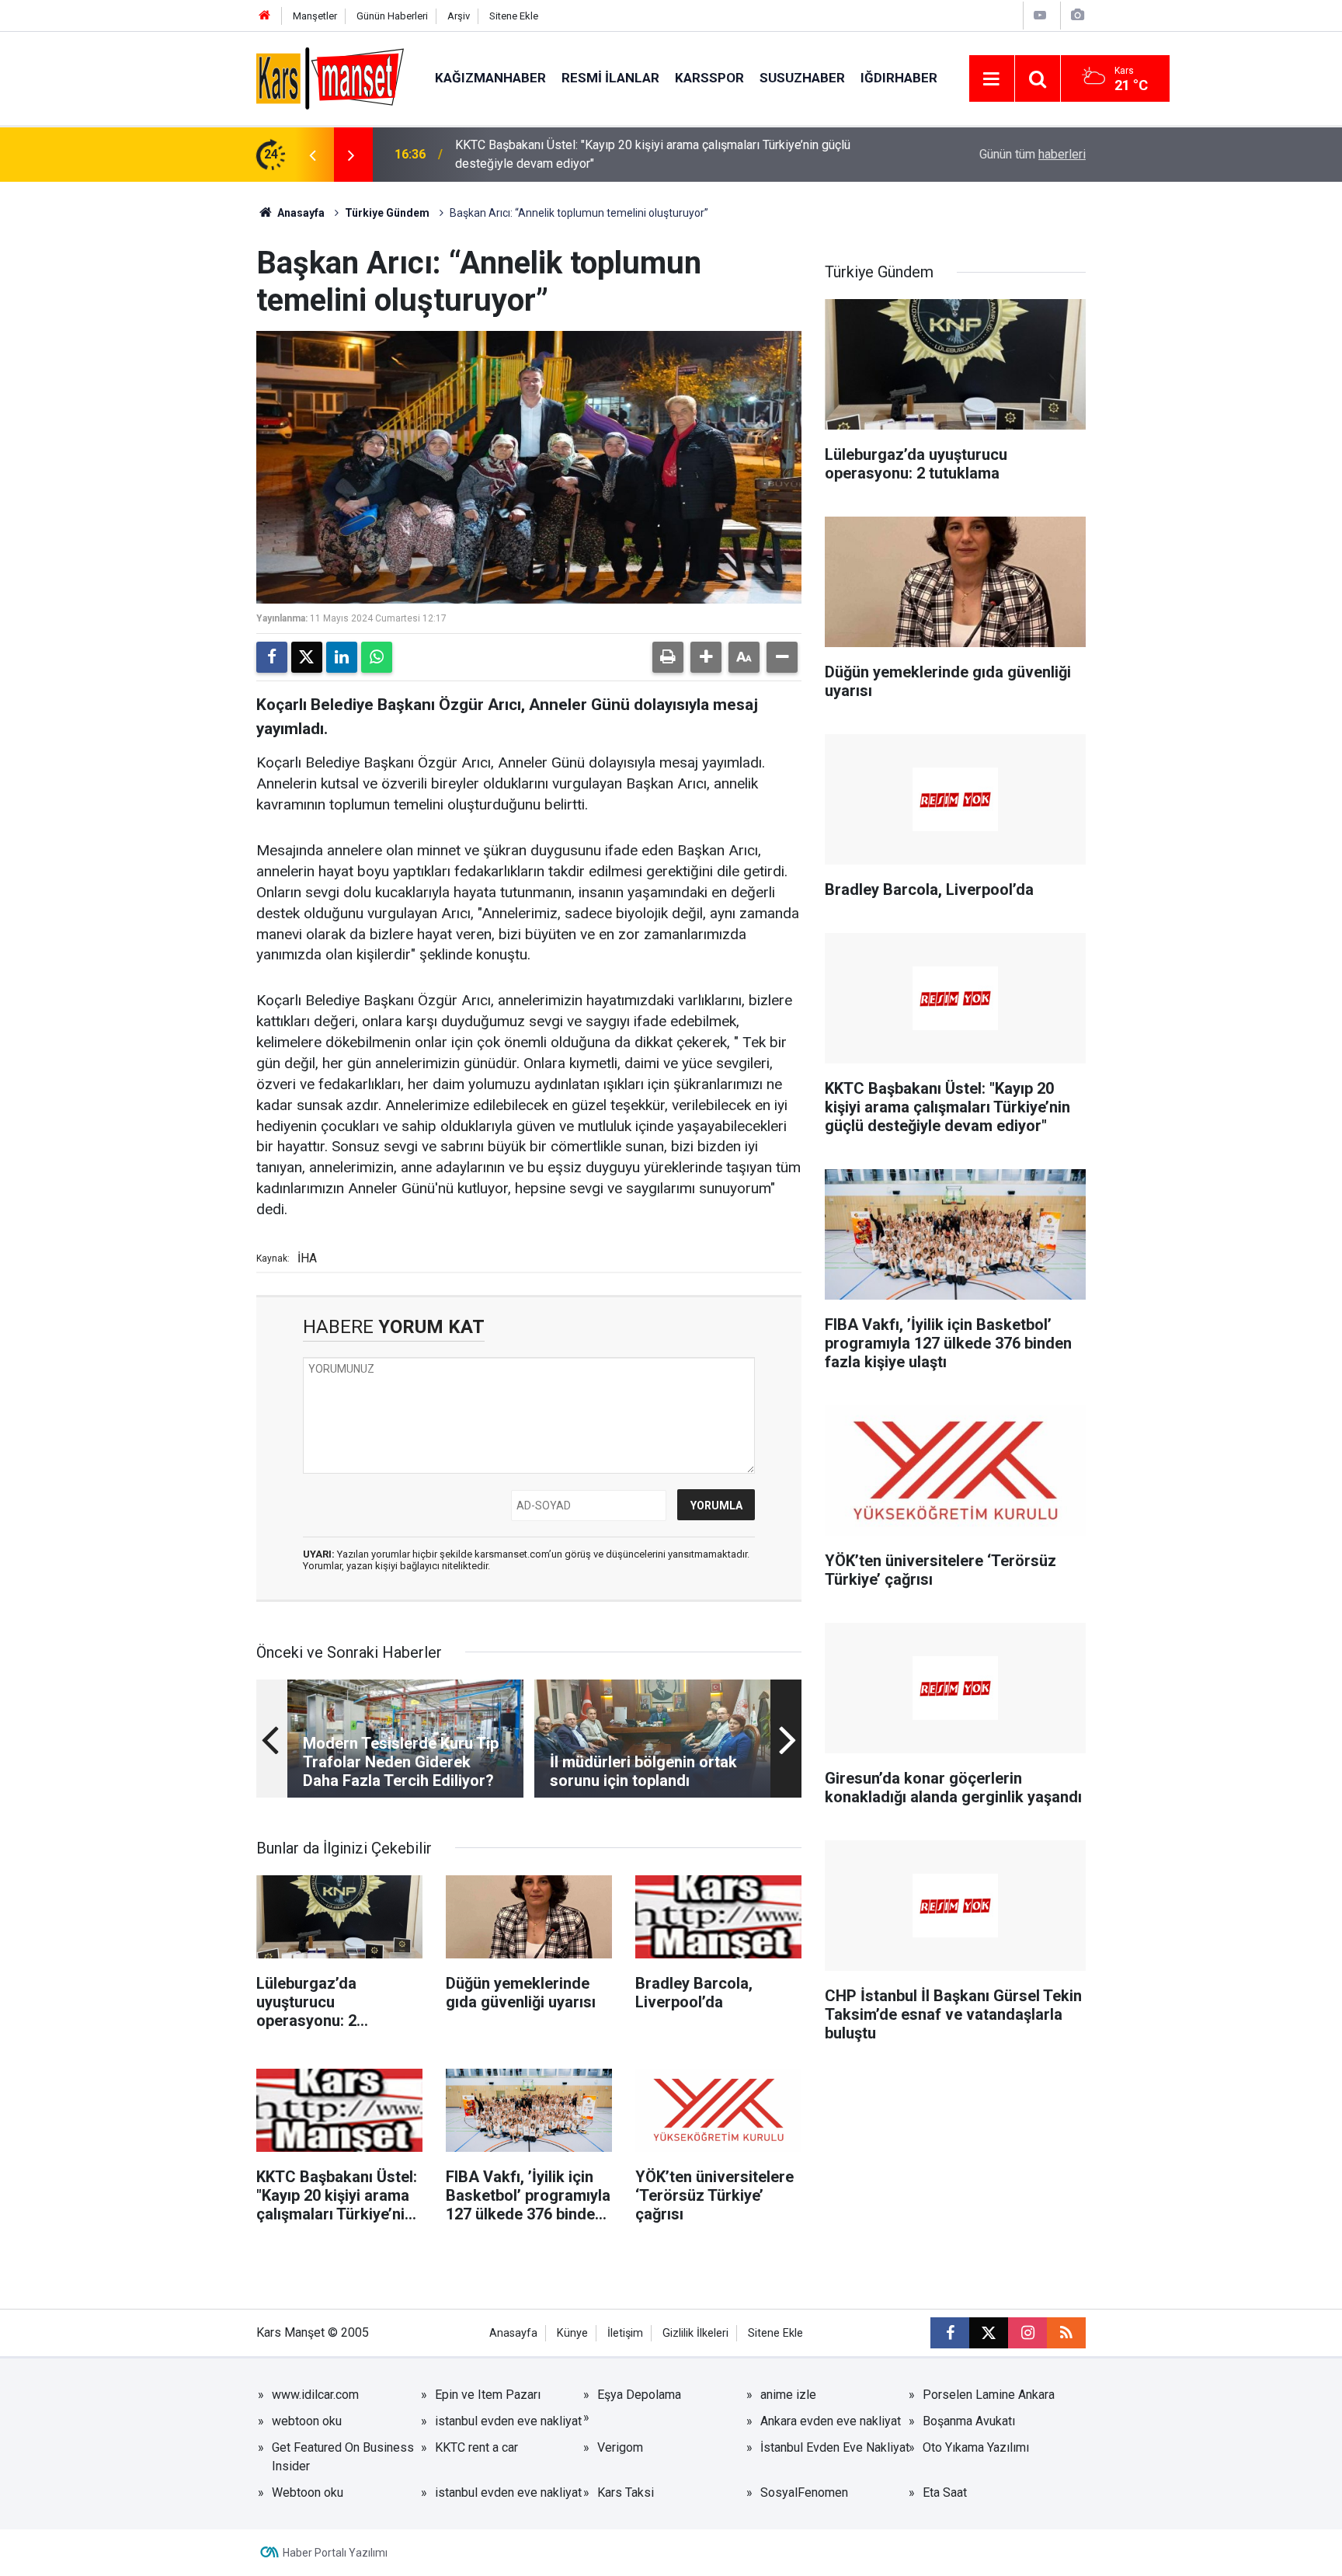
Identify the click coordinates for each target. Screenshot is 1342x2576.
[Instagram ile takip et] (1027, 2333)
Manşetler (315, 16)
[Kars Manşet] (330, 77)
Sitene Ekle (514, 16)
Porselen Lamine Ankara (989, 2395)
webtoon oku (307, 2421)
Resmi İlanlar (610, 78)
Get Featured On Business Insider (343, 2457)
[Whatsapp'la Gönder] (377, 657)
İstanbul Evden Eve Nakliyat (835, 2447)
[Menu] (992, 79)
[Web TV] (1040, 15)
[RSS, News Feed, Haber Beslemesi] (1066, 2333)
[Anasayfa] (265, 16)
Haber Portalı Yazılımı (335, 2553)
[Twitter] (307, 657)
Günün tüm (1033, 154)
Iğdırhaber (899, 78)
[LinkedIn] (342, 657)
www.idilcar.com (315, 2395)
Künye (572, 2333)
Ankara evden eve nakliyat (831, 2421)
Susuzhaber (802, 78)
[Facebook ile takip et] (950, 2333)
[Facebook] (272, 657)
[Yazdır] (668, 657)
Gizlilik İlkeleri (695, 2333)
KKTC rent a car (476, 2447)
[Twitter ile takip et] (989, 2333)
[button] (706, 657)
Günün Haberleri (392, 16)
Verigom (620, 2447)
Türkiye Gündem (387, 213)
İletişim (625, 2333)
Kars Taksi (626, 2492)
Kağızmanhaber (490, 78)
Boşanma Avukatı (969, 2421)
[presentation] (312, 155)
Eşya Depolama (639, 2395)
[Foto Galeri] (1077, 15)
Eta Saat (945, 2492)
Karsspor (709, 78)
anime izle (788, 2395)
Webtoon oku (308, 2492)
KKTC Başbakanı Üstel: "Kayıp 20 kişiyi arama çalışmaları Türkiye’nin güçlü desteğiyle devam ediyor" (653, 154)
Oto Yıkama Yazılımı (976, 2447)
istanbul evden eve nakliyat (508, 2421)
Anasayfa (300, 213)
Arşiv (459, 16)
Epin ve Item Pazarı (488, 2395)
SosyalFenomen (804, 2492)
